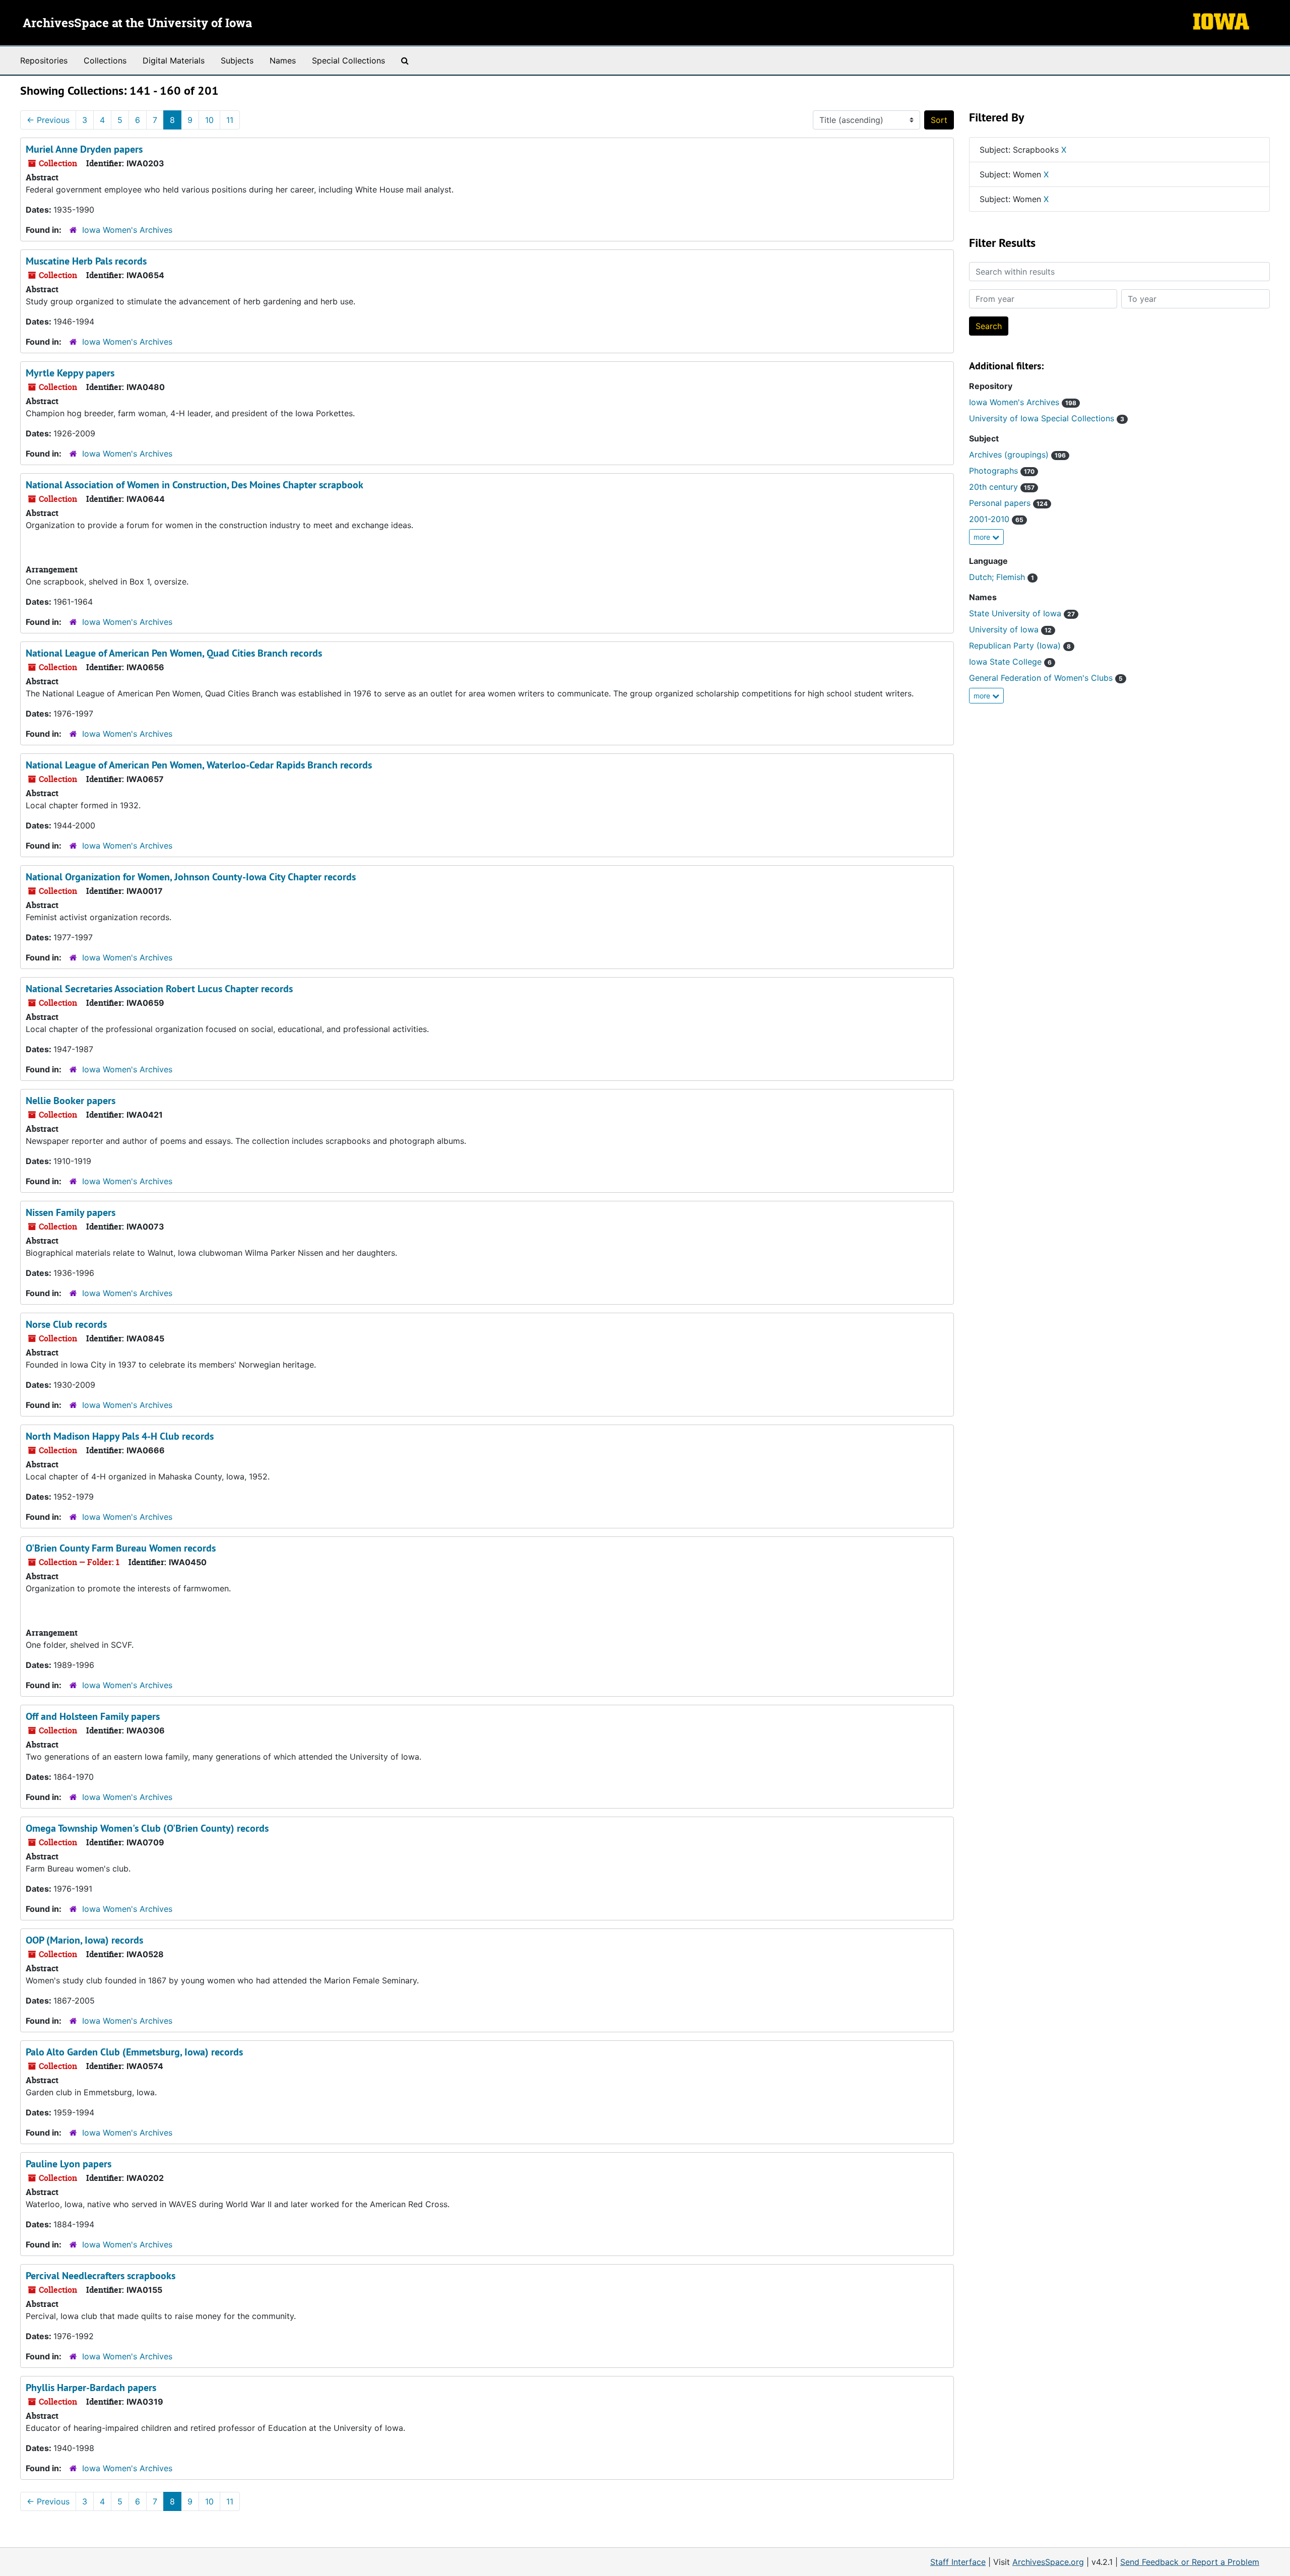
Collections (105, 60)
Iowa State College (1010, 662)
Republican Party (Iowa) (1020, 646)
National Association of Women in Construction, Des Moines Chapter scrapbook (195, 485)
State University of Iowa (1022, 613)
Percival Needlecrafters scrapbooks (101, 2276)
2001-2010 (996, 519)
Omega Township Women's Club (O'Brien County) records (147, 1828)
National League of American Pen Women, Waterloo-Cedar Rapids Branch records (199, 765)
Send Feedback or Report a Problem (1190, 2562)
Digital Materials (174, 60)
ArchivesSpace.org (1048, 2562)
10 (209, 120)
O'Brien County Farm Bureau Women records (121, 1548)
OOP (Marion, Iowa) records (84, 1940)
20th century (1002, 487)
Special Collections (348, 60)
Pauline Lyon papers (69, 2164)
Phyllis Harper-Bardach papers (91, 2388)
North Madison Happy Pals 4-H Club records (120, 1436)
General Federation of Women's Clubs (1046, 678)
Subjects (237, 60)
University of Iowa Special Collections (1047, 418)
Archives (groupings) (1017, 455)
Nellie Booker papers (71, 1101)
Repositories (44, 60)
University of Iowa (1010, 629)
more (983, 537)
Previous (48, 120)
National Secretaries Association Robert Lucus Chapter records (159, 989)
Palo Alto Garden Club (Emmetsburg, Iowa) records (134, 2052)
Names (283, 60)
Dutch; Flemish (1002, 577)
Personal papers (1008, 503)
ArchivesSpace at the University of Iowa (137, 24)
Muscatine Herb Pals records (86, 261)
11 (230, 120)
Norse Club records (66, 1324)
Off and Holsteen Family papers (93, 1716)
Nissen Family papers (71, 1212)
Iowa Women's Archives (127, 230)
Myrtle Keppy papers (70, 373)
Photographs (1002, 471)
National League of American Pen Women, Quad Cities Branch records (174, 653)
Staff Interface (958, 2562)
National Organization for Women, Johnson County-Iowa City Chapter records (191, 877)
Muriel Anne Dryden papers (84, 149)
